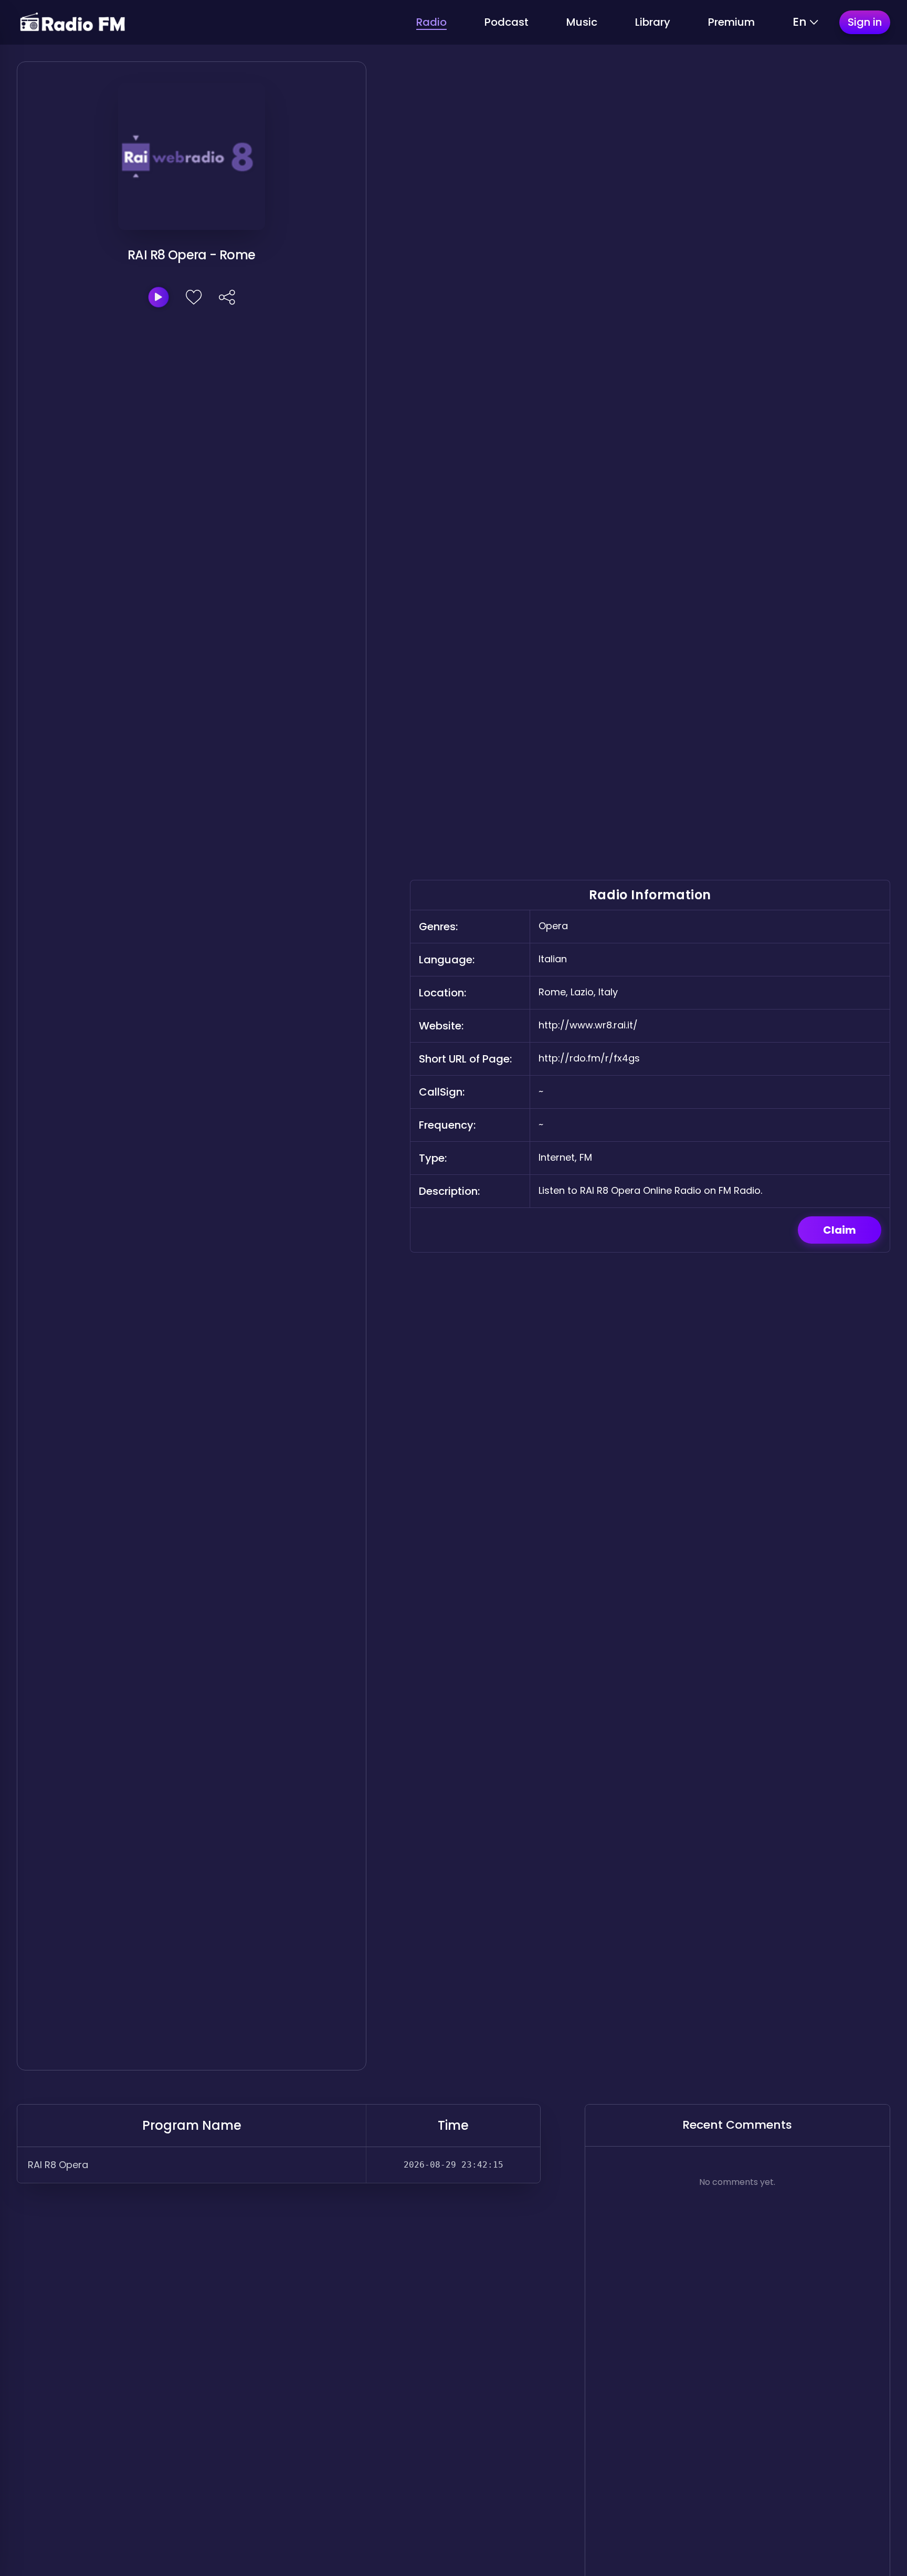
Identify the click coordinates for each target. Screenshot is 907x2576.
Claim (840, 1230)
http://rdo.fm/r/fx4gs (589, 1058)
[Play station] (159, 297)
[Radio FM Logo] (72, 22)
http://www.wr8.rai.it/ (588, 1025)
